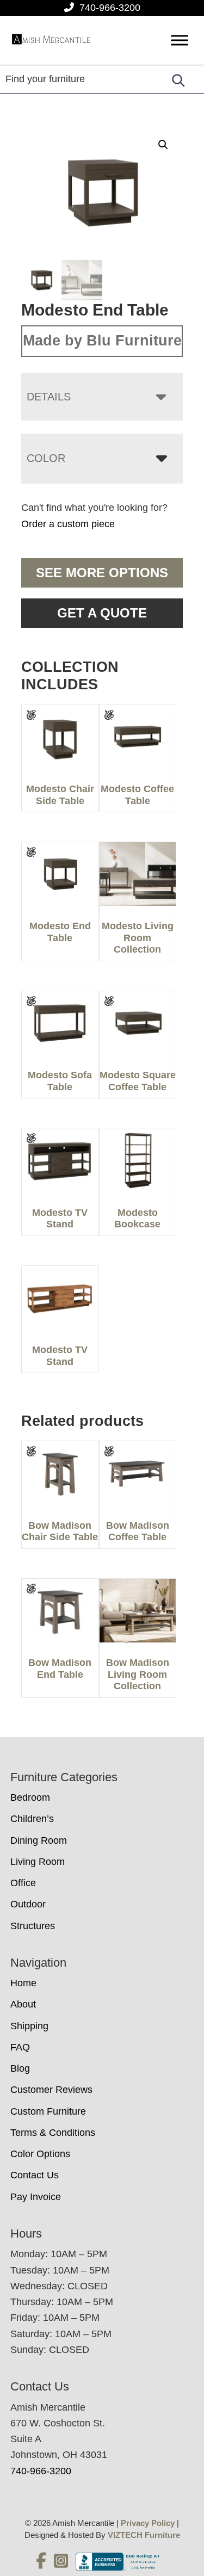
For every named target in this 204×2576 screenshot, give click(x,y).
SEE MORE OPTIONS (102, 573)
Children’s (32, 1819)
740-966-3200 (110, 8)
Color (46, 458)
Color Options (40, 2154)
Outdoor (28, 1904)
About (23, 2004)
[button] (163, 145)
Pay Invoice (36, 2197)
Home (23, 1983)
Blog (20, 2068)
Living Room (38, 1862)
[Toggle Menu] (180, 41)
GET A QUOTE (102, 613)
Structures (33, 1926)
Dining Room (39, 1840)
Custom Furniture (48, 2111)
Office (23, 1883)
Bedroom (30, 1797)
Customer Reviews (51, 2090)
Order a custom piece (68, 524)
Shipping (29, 2026)
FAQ (20, 2047)
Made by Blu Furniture (102, 341)
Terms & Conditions (53, 2133)
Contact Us (35, 2175)
